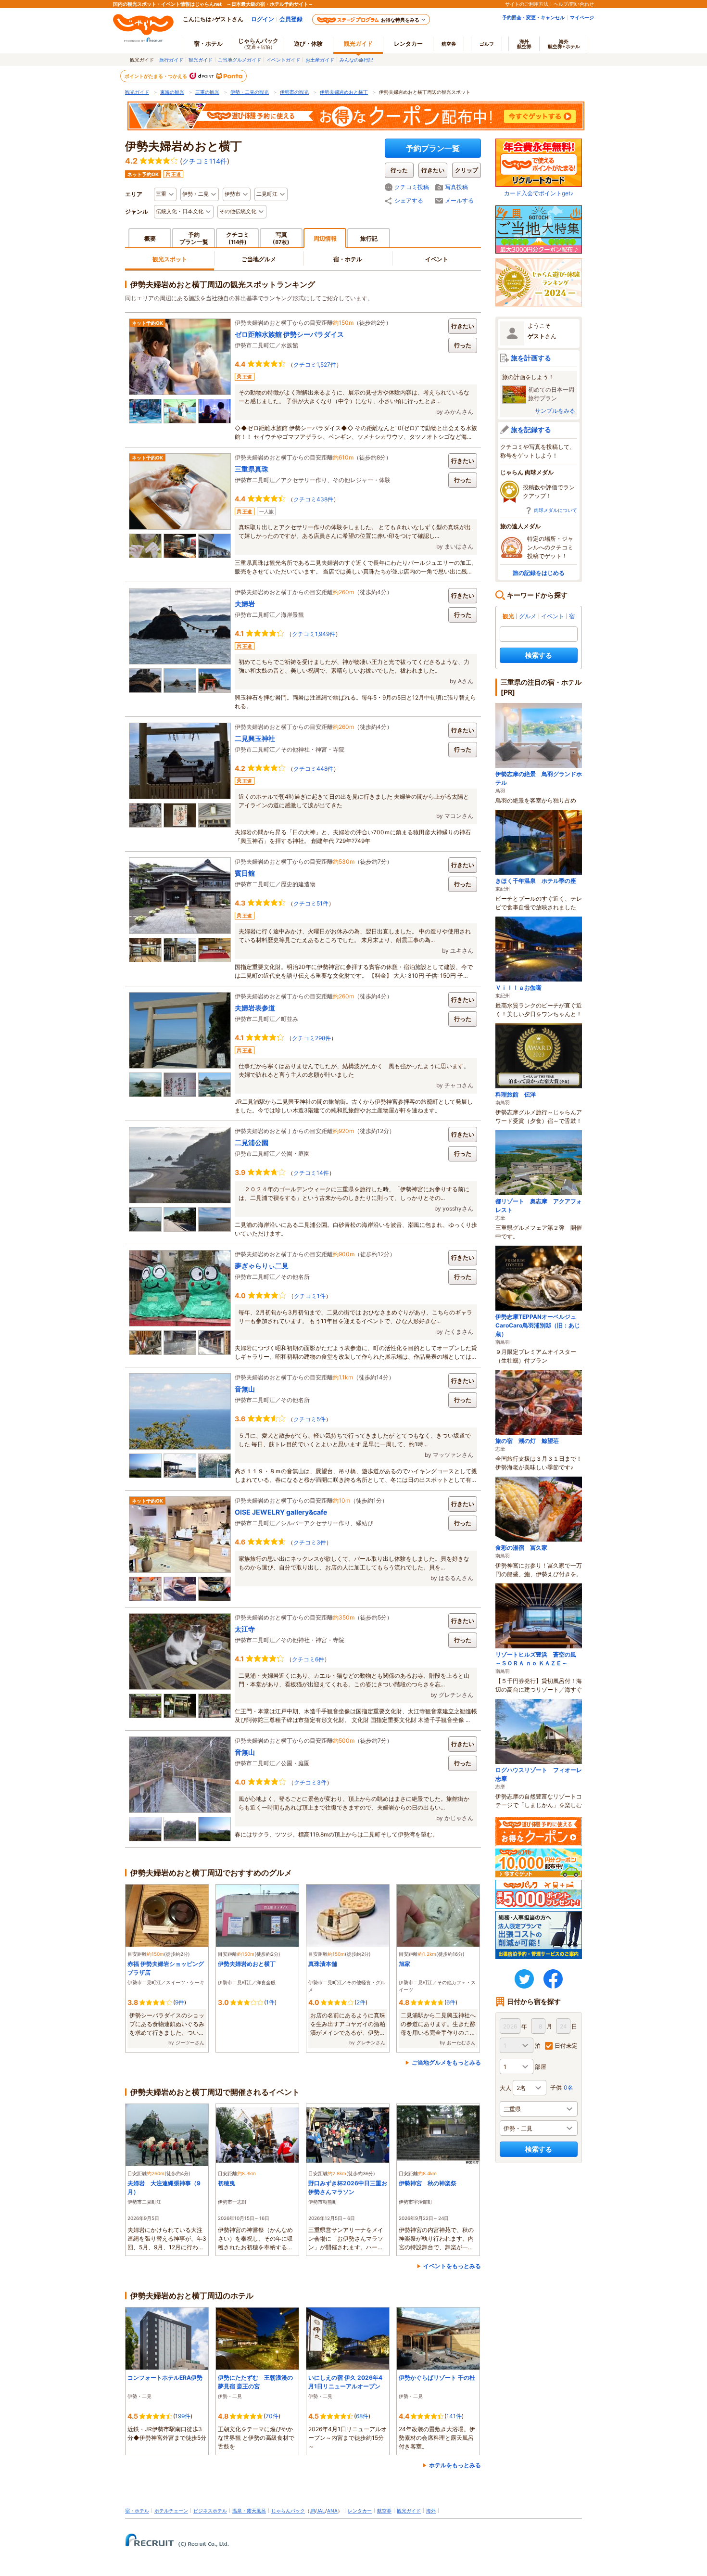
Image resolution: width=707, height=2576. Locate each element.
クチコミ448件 (313, 769)
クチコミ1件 (310, 1296)
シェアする (409, 200)
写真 (281, 238)
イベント (437, 259)
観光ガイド (201, 60)
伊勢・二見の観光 (250, 92)
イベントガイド (283, 60)
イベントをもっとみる (452, 2266)
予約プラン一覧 (433, 148)
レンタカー (408, 44)
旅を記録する (531, 429)
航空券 (449, 44)
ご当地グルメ (259, 259)
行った (463, 345)
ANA (332, 2511)
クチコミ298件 (311, 1038)
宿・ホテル (348, 259)
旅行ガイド (171, 60)
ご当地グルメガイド (240, 60)
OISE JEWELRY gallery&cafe (281, 1512)
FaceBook (553, 1979)
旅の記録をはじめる (539, 573)
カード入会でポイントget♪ (539, 193)
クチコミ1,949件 (314, 634)
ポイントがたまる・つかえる (156, 76)
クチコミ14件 (311, 1173)
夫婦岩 (245, 604)
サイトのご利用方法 (527, 4)
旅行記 (369, 238)
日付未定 (566, 2046)
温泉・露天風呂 (249, 2511)
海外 (524, 44)
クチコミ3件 (310, 1542)
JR (312, 2511)
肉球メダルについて (555, 510)
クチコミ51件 (311, 903)
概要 (150, 238)
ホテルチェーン (171, 2511)
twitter (524, 1979)
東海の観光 (172, 92)
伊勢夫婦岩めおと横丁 (344, 92)
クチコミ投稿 (412, 187)
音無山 (245, 1389)
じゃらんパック (258, 43)
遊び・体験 (308, 44)
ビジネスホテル (210, 2511)
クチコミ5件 (309, 1419)
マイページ (582, 17)
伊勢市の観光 (294, 92)
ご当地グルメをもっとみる (446, 2062)
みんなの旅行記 (356, 60)
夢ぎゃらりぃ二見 (262, 1266)
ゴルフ (487, 44)
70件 (272, 2416)
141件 (454, 2416)
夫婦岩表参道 (255, 1008)
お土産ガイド (320, 60)
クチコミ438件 (313, 499)
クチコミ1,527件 (315, 364)
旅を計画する (531, 358)
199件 (183, 2416)
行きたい (463, 326)
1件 (270, 2002)
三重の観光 (207, 92)
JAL (321, 2511)
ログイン (263, 19)
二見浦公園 (252, 1142)
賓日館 (245, 873)
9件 (180, 2002)
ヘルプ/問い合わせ (574, 4)
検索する (539, 655)
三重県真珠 (252, 469)
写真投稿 (456, 187)
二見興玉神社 (255, 738)
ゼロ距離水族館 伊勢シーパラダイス (289, 334)
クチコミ (238, 238)
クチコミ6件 (308, 1659)
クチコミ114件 (205, 161)
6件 (451, 2002)
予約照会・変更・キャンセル (533, 17)
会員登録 (291, 19)
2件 (361, 2002)
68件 (362, 2416)
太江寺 (245, 1629)
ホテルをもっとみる (455, 2465)
